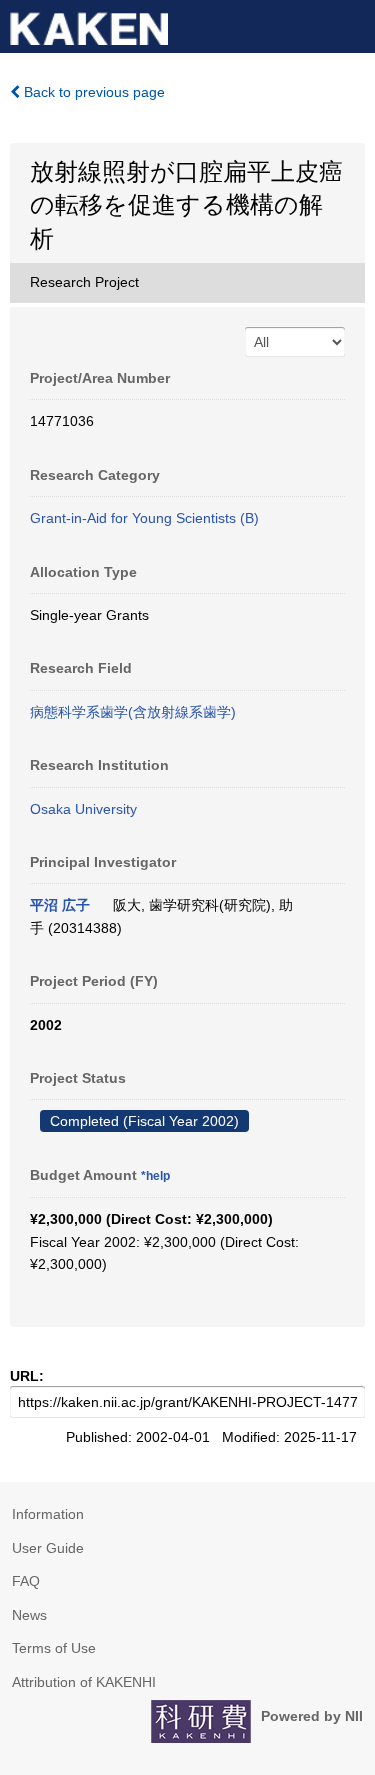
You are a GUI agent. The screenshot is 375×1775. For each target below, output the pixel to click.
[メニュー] (351, 24)
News (29, 1615)
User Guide (48, 1548)
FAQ (26, 1581)
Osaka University (83, 809)
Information (48, 1514)
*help (155, 1176)
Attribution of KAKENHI (84, 1682)
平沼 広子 (60, 905)
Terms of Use (54, 1648)
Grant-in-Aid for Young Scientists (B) (144, 518)
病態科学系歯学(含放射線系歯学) (133, 712)
